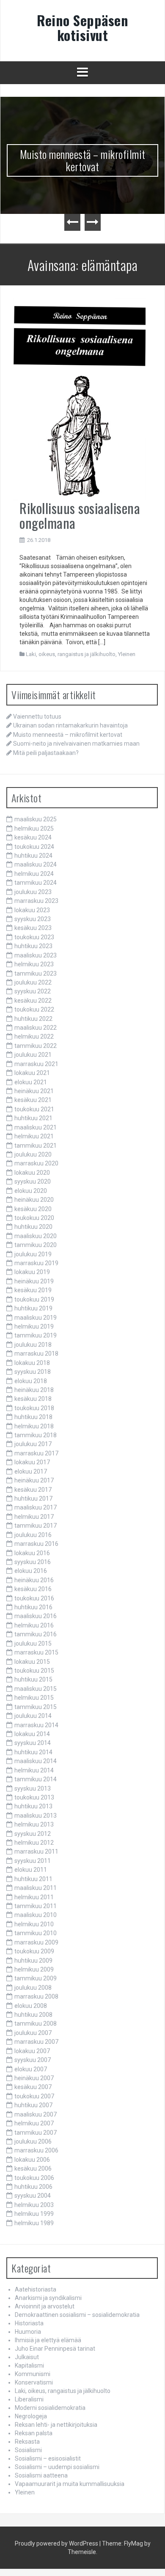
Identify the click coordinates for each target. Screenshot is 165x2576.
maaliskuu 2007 (36, 2114)
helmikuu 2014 (34, 1770)
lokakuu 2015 (32, 1662)
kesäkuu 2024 (33, 837)
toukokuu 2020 (34, 1218)
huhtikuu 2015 (33, 1679)
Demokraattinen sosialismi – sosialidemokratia (77, 2315)
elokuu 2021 (31, 1082)
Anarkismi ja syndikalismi (48, 2298)
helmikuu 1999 (34, 2214)
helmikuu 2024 (34, 874)
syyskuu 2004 (33, 2196)
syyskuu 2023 (33, 919)
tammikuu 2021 (36, 1146)
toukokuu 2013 (34, 1797)
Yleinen (127, 654)
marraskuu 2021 (36, 1064)
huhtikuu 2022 (33, 1019)
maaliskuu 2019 (36, 1318)
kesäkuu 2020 (33, 1209)
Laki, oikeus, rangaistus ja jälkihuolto (71, 654)
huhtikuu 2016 (33, 1607)
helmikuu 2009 (34, 1969)
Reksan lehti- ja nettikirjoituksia (56, 2425)
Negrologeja (31, 2416)
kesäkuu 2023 (33, 928)
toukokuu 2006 (34, 2178)
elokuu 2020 (31, 1191)
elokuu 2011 (31, 1870)
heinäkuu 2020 (34, 1200)
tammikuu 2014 (36, 1779)
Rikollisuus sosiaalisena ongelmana (80, 515)
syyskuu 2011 (33, 1861)
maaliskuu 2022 (36, 1028)
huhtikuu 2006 (33, 2187)
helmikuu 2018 (34, 1426)
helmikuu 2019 (34, 1326)
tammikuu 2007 (36, 2133)
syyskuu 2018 (33, 1372)
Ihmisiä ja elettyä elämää (48, 2340)
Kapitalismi (29, 2365)
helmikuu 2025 (34, 829)
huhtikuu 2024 (33, 856)
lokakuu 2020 (32, 1173)
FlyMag (133, 2543)
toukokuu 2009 (34, 1951)
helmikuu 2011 (34, 1897)
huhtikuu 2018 (33, 1417)
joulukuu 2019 (33, 1254)
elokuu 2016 (31, 1571)
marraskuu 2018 (36, 1354)
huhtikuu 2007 (33, 2105)
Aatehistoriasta (36, 2289)
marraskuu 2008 (36, 1996)
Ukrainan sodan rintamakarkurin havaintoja (70, 725)
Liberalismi (29, 2399)
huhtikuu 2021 (33, 1118)
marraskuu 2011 (36, 1851)
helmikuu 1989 (34, 2223)
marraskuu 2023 (36, 901)
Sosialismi (28, 2450)
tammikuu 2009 (36, 1978)
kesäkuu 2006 (33, 2169)
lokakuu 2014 (32, 1734)
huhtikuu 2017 (33, 1499)
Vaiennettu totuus (37, 716)
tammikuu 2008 (36, 2024)
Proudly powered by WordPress (56, 2543)
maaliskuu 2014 (36, 1761)
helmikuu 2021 (34, 1136)
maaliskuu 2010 (36, 1915)
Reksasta (27, 2442)
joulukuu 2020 (33, 1154)
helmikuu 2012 (34, 1843)
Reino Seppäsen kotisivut (82, 27)
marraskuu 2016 (36, 1544)
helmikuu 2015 (34, 1698)
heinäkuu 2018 (34, 1390)
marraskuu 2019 (36, 1263)
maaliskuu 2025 (36, 819)
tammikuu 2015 (36, 1707)
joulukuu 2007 (33, 2033)
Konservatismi (34, 2382)
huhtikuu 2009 (33, 1961)
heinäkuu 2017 (34, 1480)
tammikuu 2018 (36, 1435)
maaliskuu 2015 (36, 1689)
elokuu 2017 (31, 1471)
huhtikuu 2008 (33, 2015)
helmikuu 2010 (34, 1924)
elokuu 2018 (31, 1381)
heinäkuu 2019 (34, 1281)
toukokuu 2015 (34, 1671)
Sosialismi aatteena (41, 2475)
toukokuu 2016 (34, 1598)
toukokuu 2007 (34, 2096)
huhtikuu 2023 (33, 946)
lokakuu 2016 (32, 1553)
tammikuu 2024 (36, 883)
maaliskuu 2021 (36, 1127)
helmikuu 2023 (34, 964)
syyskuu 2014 (33, 1743)
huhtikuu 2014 (33, 1752)
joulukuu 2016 (33, 1535)
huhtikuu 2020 (33, 1227)
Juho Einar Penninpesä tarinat (55, 2349)
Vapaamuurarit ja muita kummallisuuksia (70, 2484)
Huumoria (28, 2332)
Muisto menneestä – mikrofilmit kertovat (83, 160)
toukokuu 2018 (34, 1408)
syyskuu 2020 (33, 1181)
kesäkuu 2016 (33, 1589)
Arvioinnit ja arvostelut (45, 2306)
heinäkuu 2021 (34, 1091)
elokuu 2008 (31, 2006)
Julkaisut (27, 2357)
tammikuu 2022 (36, 1046)
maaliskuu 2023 (36, 955)
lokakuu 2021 (32, 1073)
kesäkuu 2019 (33, 1290)
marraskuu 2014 (36, 1725)
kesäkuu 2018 (33, 1399)
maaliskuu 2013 (36, 1816)
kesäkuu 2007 (33, 2087)
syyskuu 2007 (33, 2060)
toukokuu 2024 (34, 847)
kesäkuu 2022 (33, 1001)
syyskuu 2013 (33, 1788)
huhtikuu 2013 (33, 1806)
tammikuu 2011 (36, 1906)
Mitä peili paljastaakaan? (46, 753)
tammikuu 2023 (36, 974)
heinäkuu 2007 (34, 2078)
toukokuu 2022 (34, 1009)
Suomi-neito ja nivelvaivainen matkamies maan (76, 744)
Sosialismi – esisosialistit (48, 2458)
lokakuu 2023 (32, 910)
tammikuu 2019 (36, 1335)
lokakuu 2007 (32, 2051)
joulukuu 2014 (33, 1716)
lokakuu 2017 (32, 1462)
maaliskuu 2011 (36, 1888)
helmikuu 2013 (34, 1824)
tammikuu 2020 (36, 1245)
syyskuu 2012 (33, 1834)
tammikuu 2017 (36, 1526)
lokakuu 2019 (32, 1272)
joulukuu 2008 (33, 1988)
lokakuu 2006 (32, 2160)
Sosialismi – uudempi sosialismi (57, 2467)
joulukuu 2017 (33, 1444)
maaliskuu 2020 (36, 1236)
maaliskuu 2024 (36, 864)
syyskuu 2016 (33, 1562)
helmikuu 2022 (34, 1036)
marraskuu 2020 (36, 1163)
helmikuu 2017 (34, 1517)
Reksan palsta (34, 2433)
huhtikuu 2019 (33, 1308)
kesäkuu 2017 (33, 1490)
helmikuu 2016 (34, 1625)
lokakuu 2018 (32, 1363)
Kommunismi (33, 2374)
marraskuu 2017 (36, 1453)
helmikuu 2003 (34, 2205)
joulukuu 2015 (33, 1643)
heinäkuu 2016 (34, 1580)
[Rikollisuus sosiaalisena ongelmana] (79, 399)
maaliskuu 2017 (36, 1507)
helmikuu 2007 (34, 2123)
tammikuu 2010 (36, 1933)
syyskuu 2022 (33, 991)
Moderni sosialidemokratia (50, 2408)
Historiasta (29, 2323)
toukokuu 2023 (34, 937)
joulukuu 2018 (33, 1345)
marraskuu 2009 (36, 1942)
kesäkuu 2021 (33, 1100)
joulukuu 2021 (33, 1055)
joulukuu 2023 (33, 892)
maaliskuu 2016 (36, 1616)
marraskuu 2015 (36, 1652)
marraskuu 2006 (36, 2150)
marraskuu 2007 (36, 2042)
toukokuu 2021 (34, 1109)
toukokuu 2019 (34, 1299)
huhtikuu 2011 (33, 1879)
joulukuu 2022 (33, 982)
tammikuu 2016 (36, 1634)
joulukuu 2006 (33, 2141)
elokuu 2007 (31, 2069)
